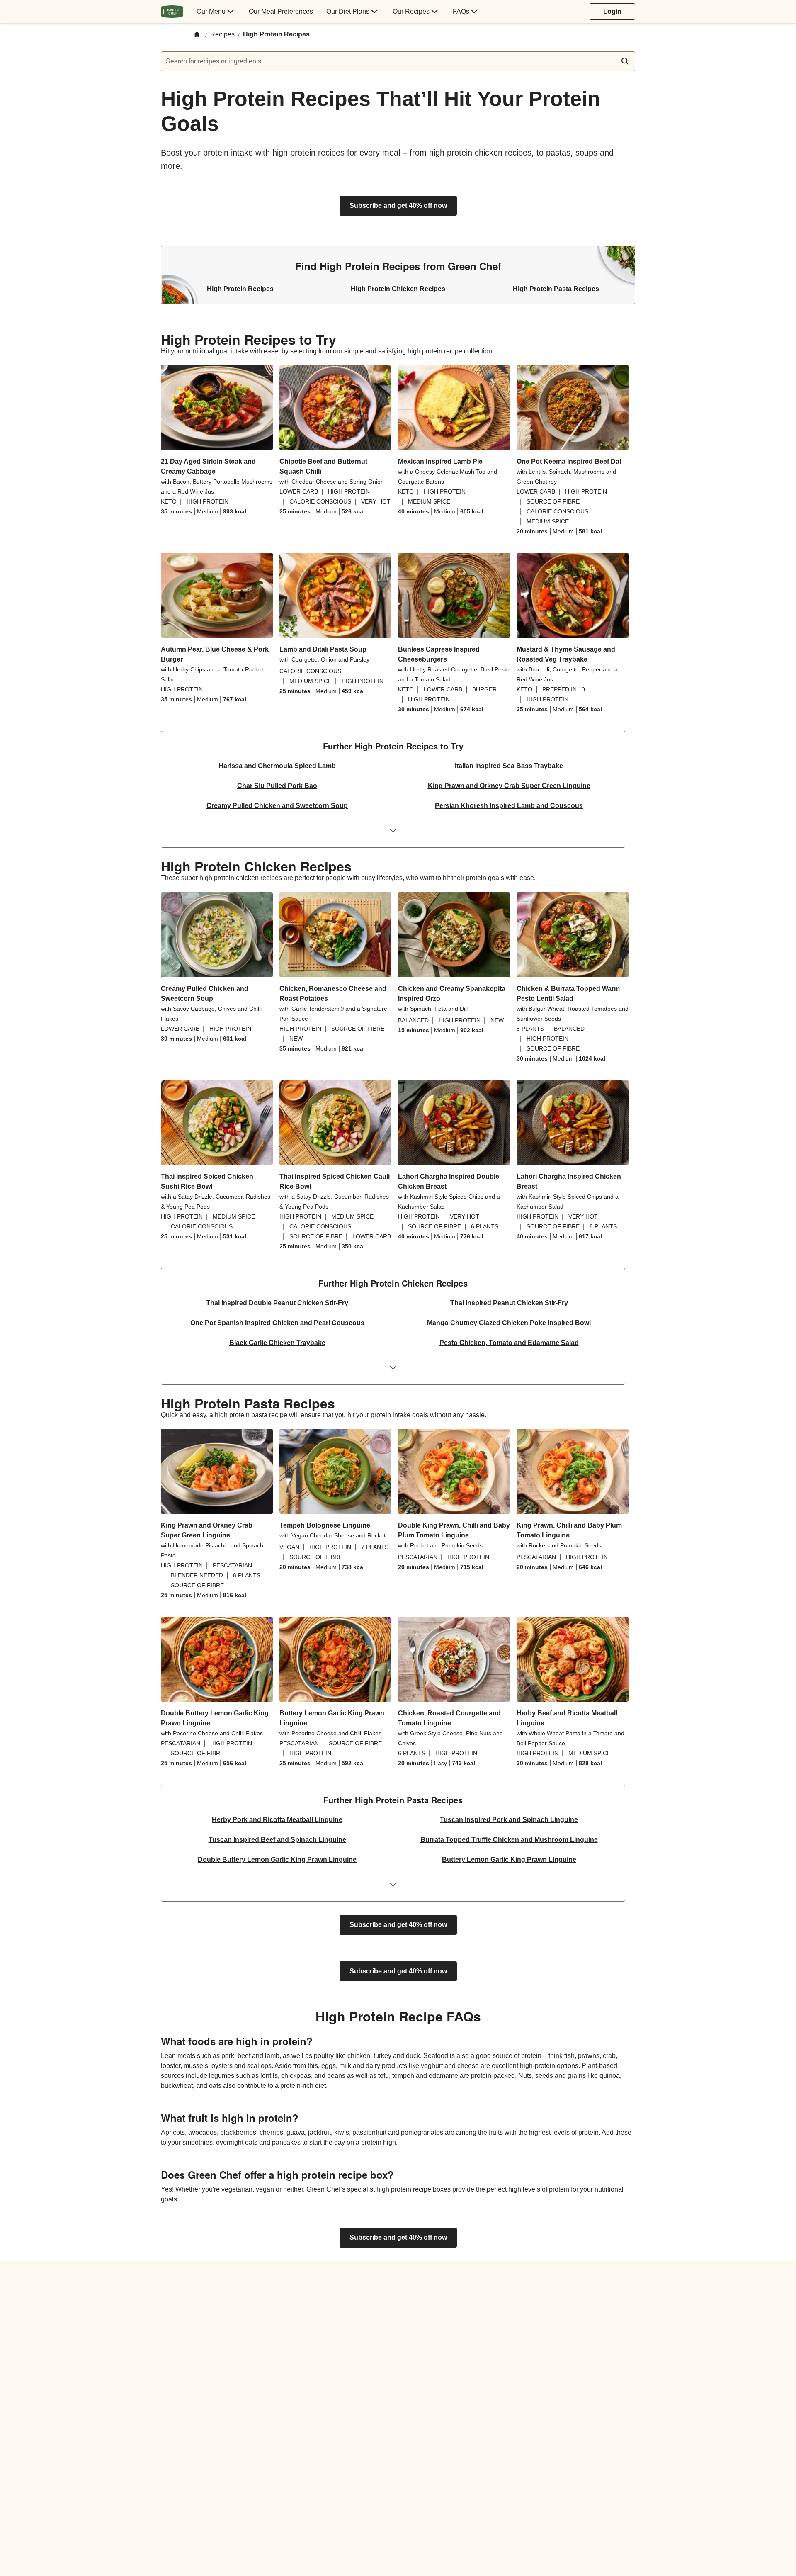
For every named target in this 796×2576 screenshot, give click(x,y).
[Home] (197, 35)
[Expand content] (393, 831)
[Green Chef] (172, 12)
